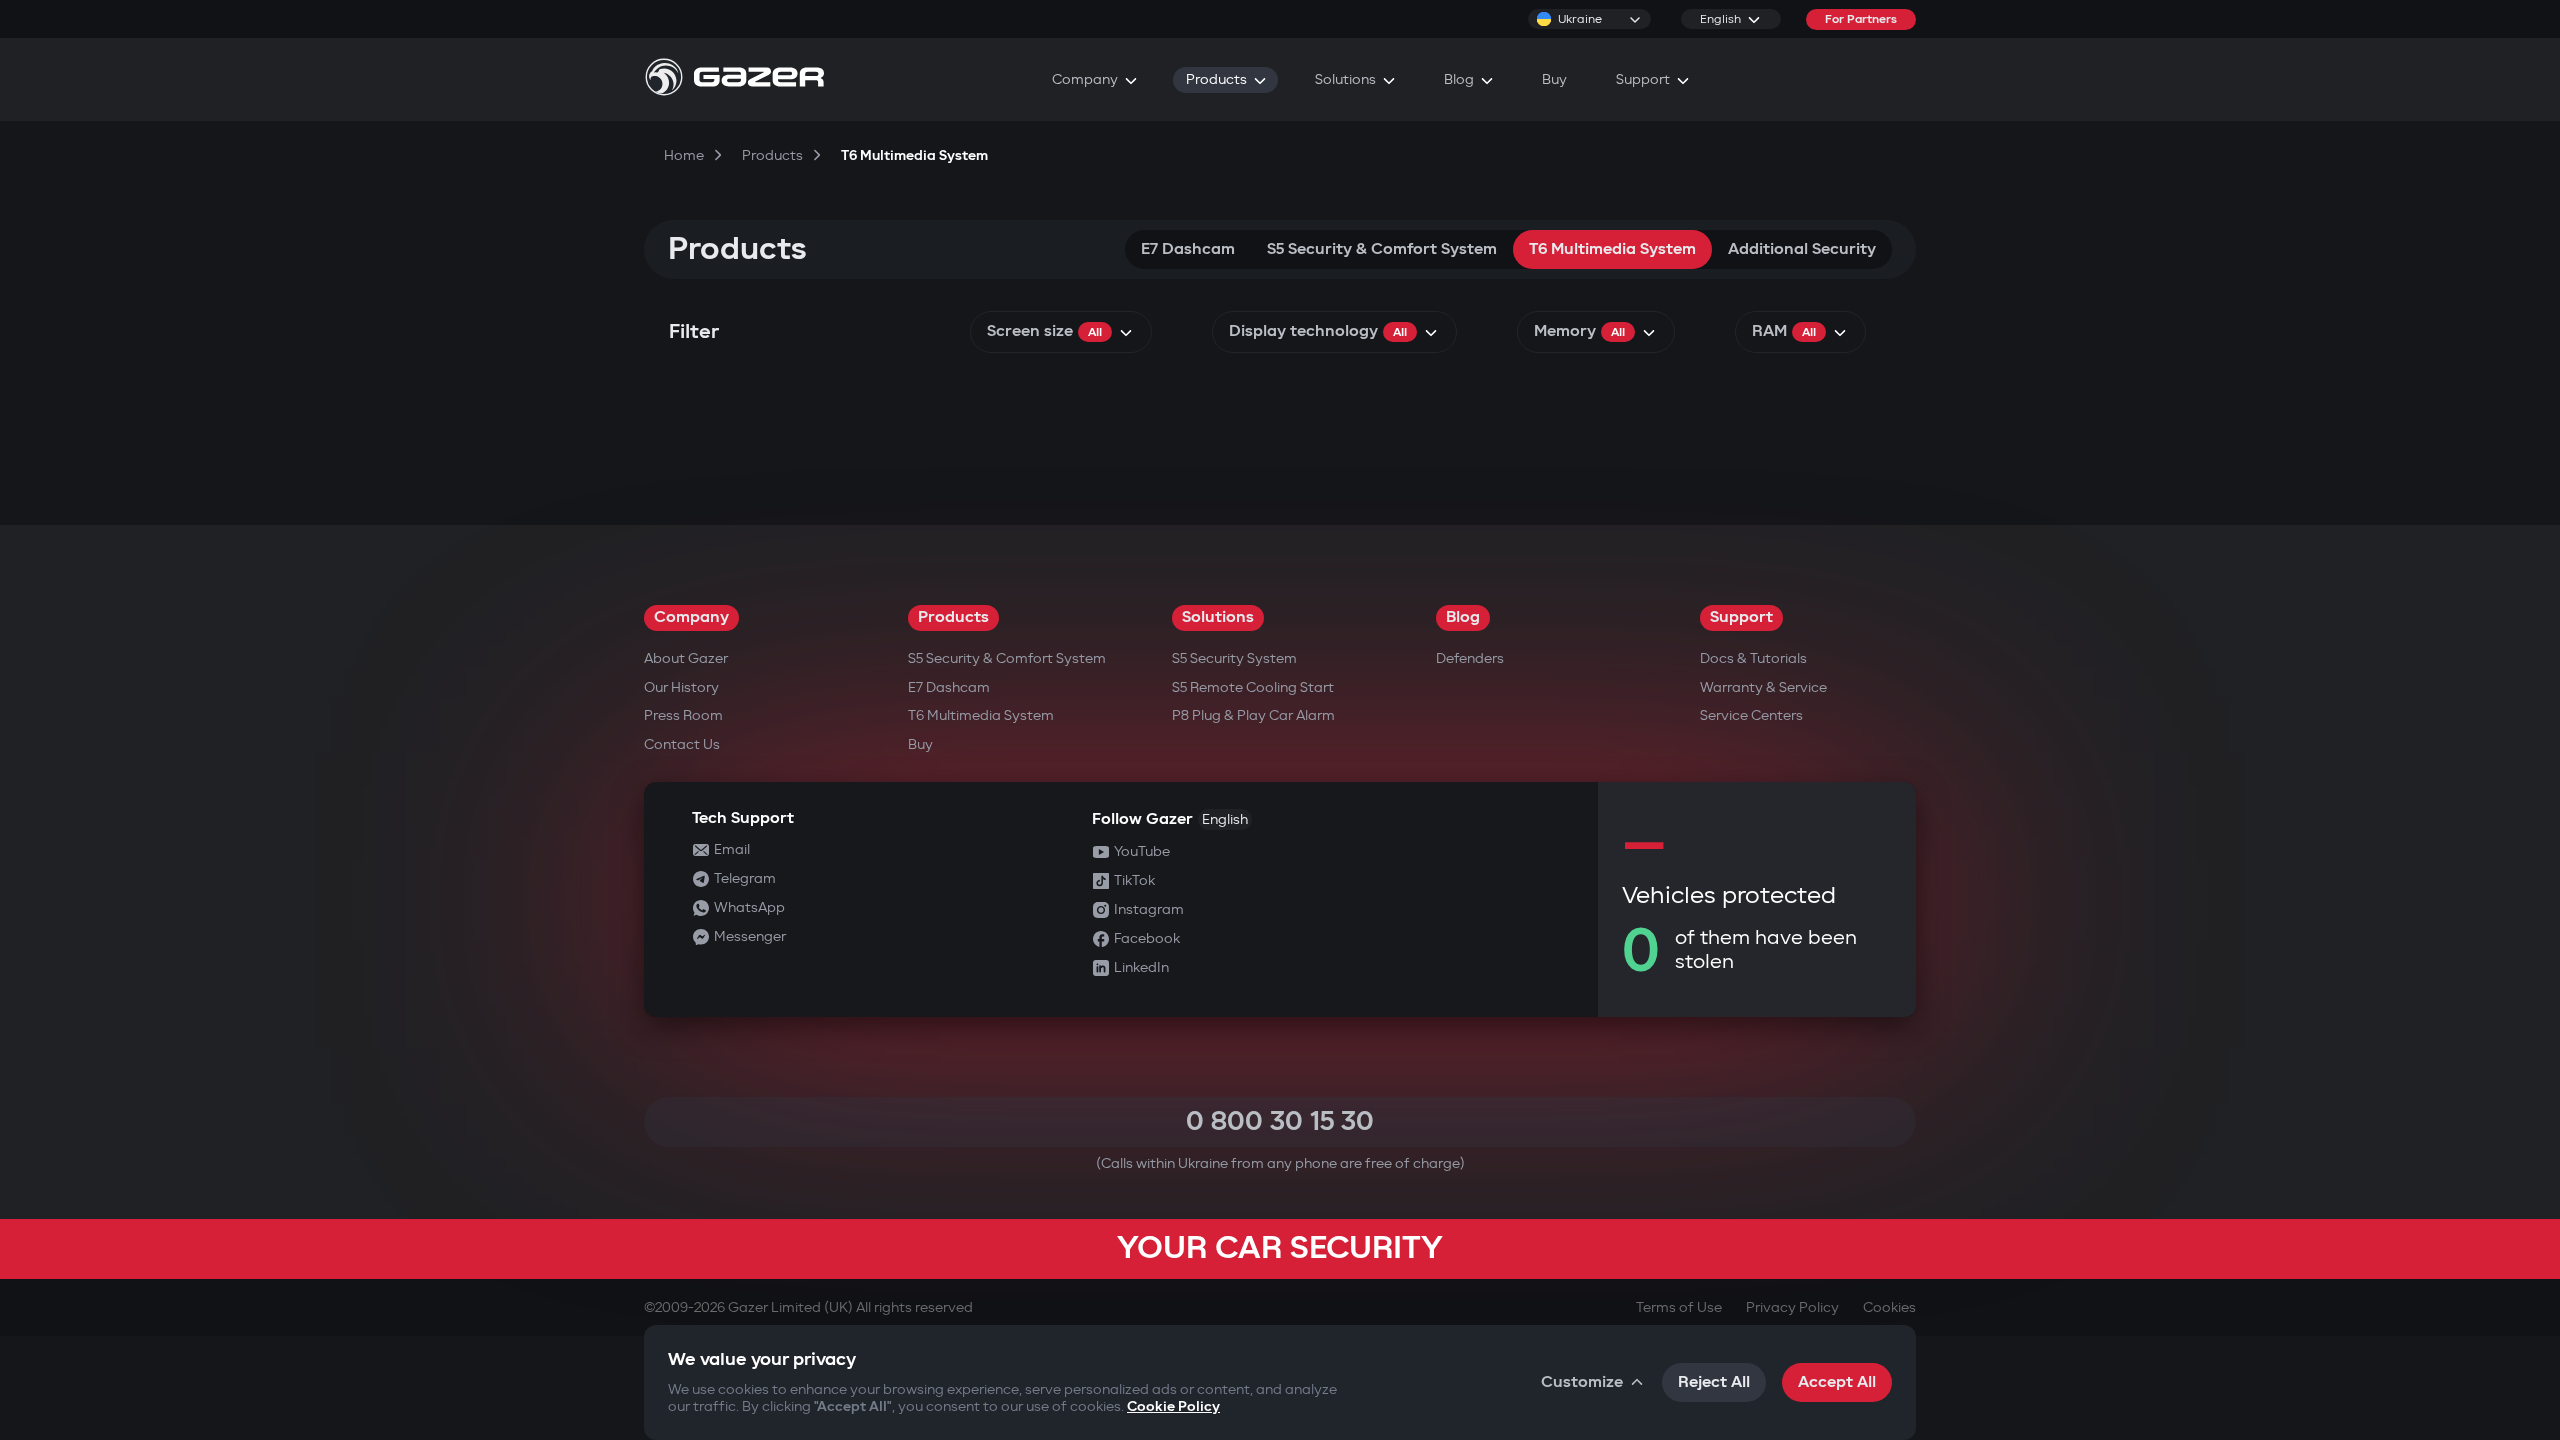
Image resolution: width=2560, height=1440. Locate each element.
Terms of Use (1679, 1307)
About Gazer (686, 658)
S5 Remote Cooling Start (1253, 687)
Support (1741, 617)
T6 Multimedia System (1612, 249)
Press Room (683, 715)
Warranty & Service (1763, 687)
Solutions (1218, 617)
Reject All (1714, 1382)
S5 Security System (1234, 658)
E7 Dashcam (1188, 249)
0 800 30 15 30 (1280, 1121)
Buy (920, 744)
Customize (1582, 1382)
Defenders (1470, 658)
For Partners (1861, 19)
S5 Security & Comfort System (1382, 249)
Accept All (1837, 1382)
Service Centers (1751, 715)
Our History (681, 687)
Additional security (1802, 249)
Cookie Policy (1173, 1406)
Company (691, 617)
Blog (1463, 617)
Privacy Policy (1792, 1307)
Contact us (682, 744)
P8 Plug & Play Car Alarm (1253, 715)
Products (953, 617)
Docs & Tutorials (1753, 658)
